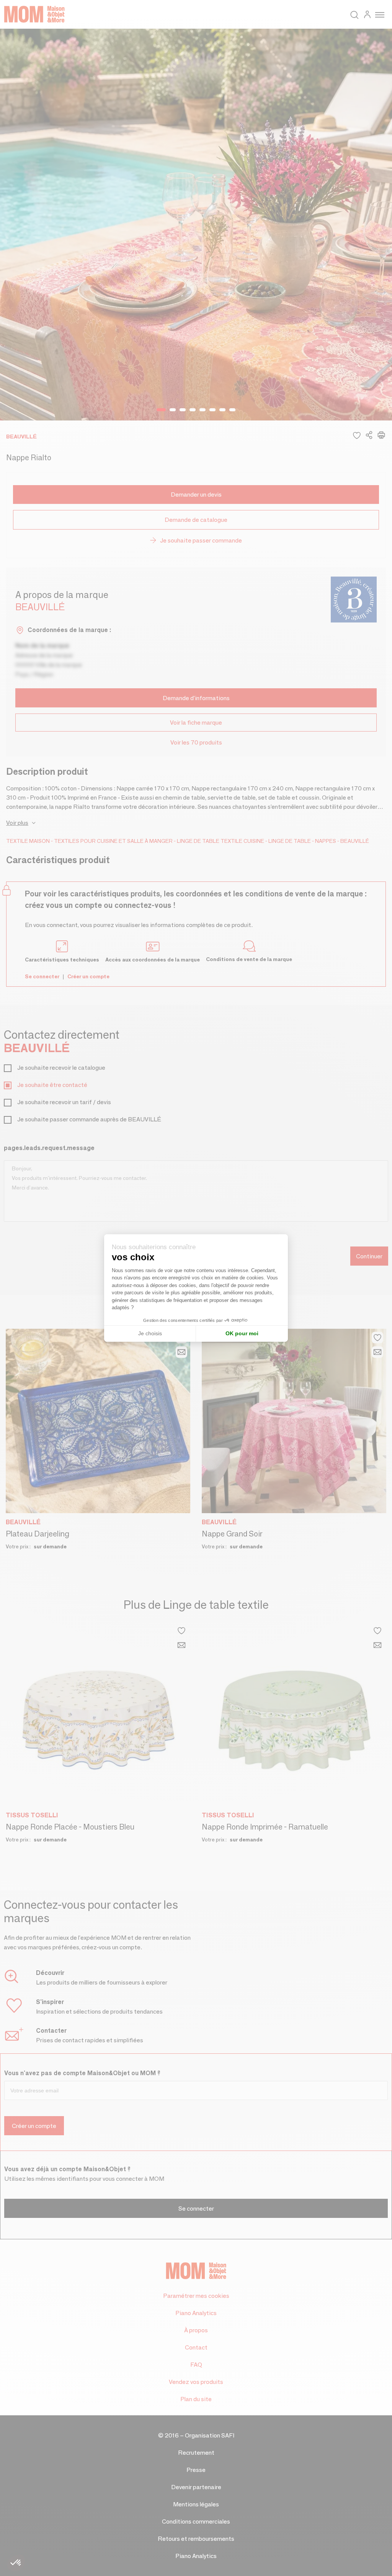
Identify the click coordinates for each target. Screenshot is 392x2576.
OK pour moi (242, 1333)
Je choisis (150, 1333)
